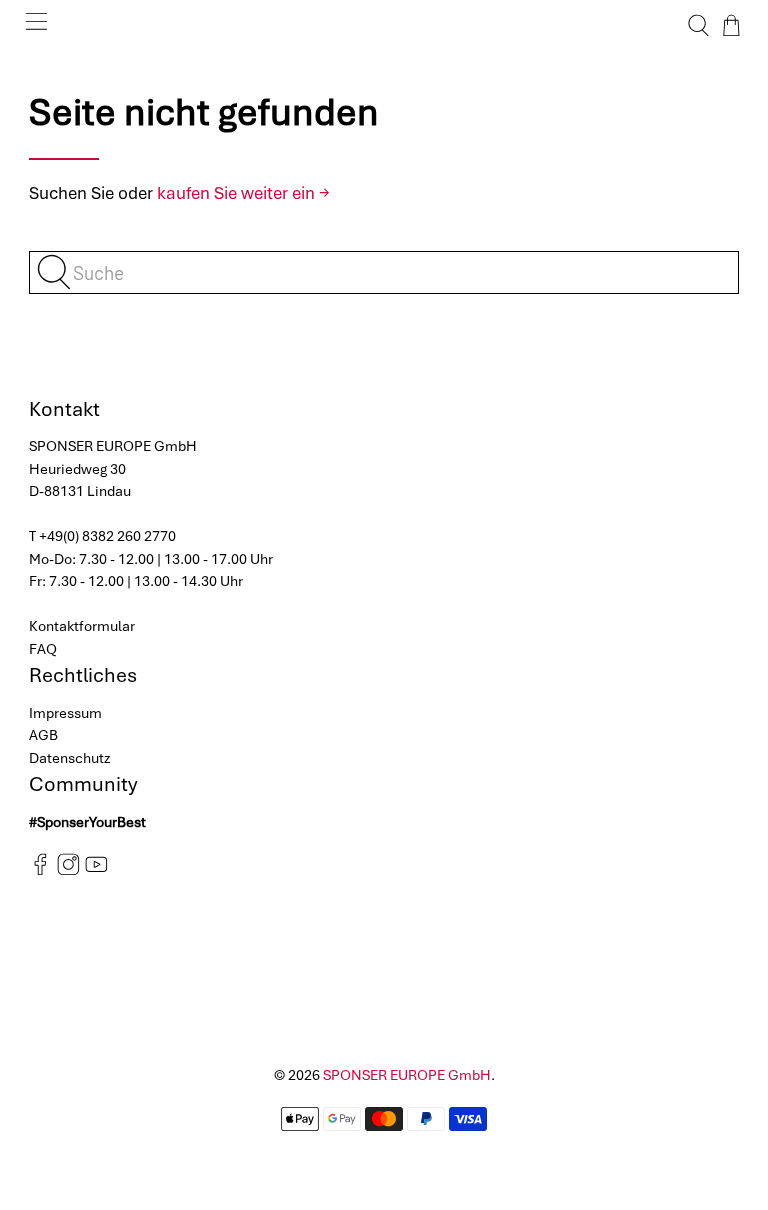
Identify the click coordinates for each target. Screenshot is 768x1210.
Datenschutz (70, 758)
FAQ (43, 649)
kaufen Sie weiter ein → (243, 193)
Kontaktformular (82, 626)
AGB (43, 735)
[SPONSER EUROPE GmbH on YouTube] (96, 871)
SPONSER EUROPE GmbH (407, 1075)
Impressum (65, 713)
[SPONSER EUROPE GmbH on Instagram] (68, 871)
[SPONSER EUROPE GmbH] (384, 25)
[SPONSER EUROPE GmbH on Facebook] (40, 871)
